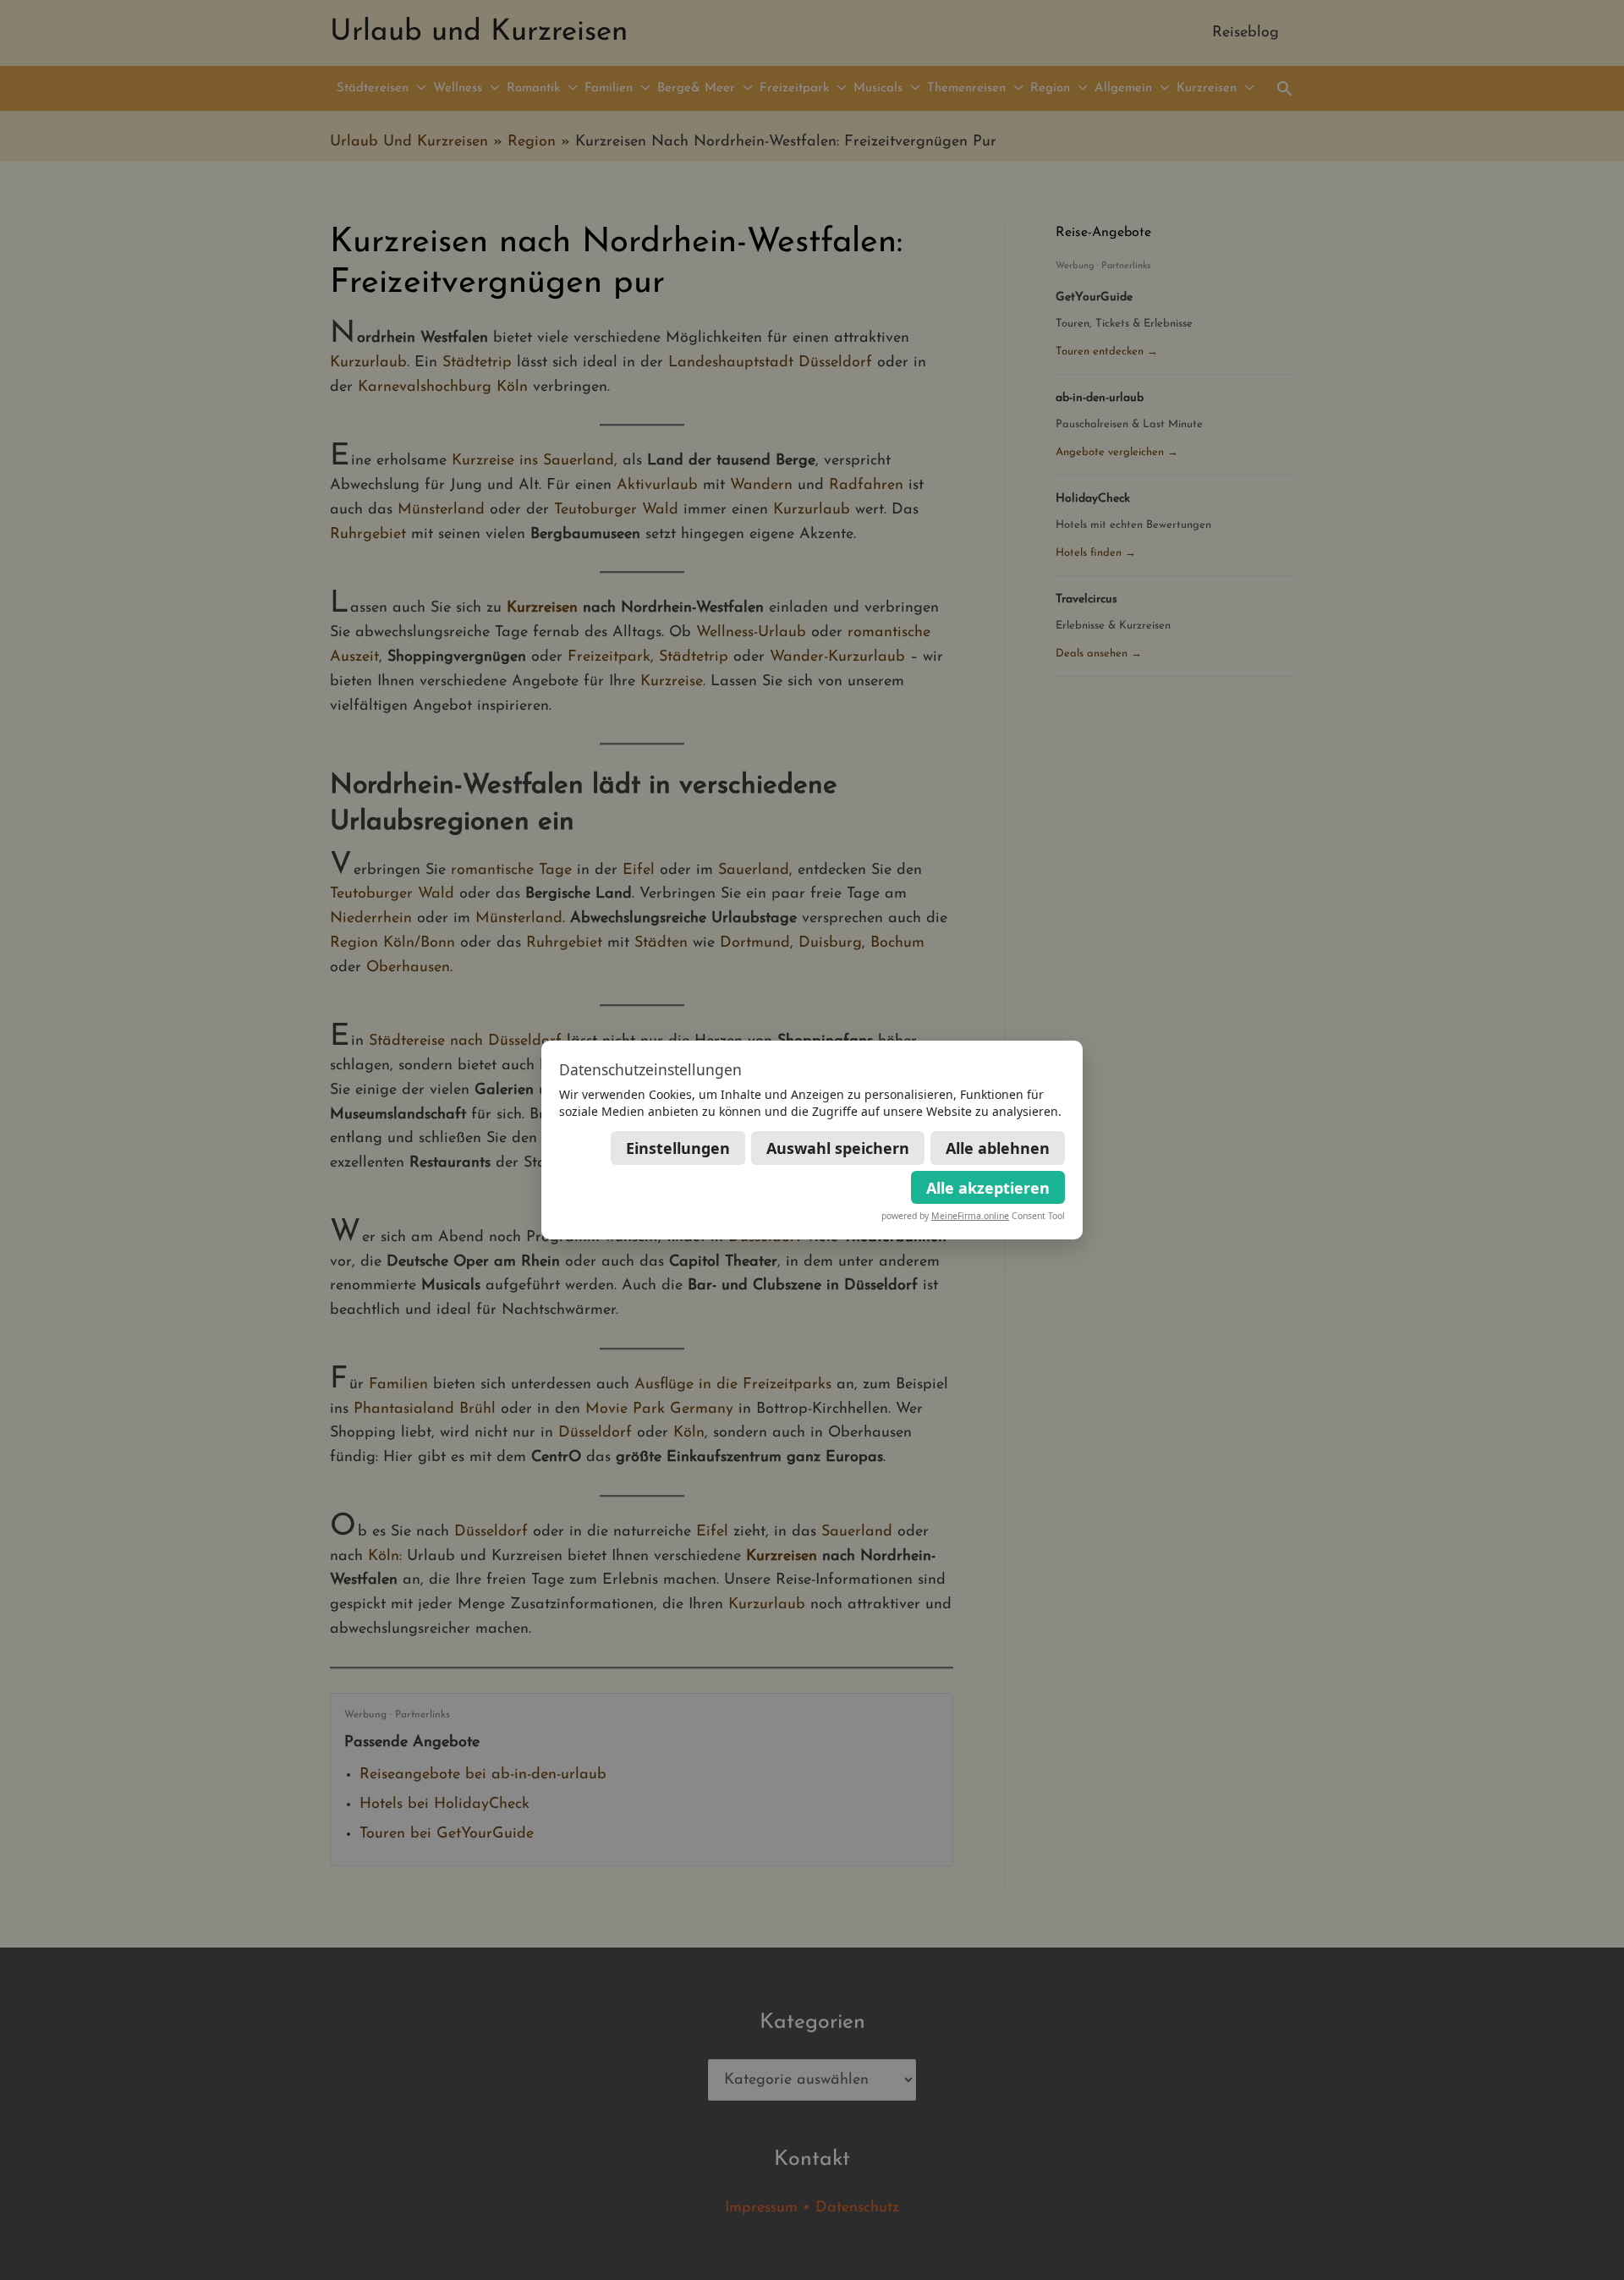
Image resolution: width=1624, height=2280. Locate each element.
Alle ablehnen (998, 1148)
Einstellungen (678, 1148)
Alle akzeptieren (988, 1188)
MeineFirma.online (970, 1216)
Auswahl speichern (838, 1148)
